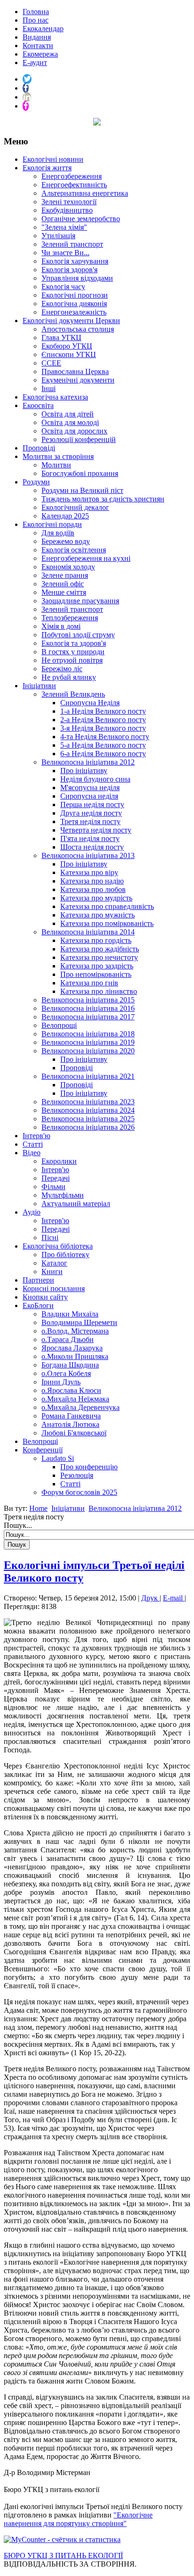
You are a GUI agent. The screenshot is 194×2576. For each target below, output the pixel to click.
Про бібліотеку (65, 1255)
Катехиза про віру (89, 872)
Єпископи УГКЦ (69, 354)
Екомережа (40, 54)
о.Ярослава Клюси (71, 1390)
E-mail (174, 1598)
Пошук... (18, 1525)
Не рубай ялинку (69, 677)
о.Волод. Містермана (75, 1331)
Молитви (56, 465)
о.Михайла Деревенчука (81, 1407)
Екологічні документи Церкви (71, 321)
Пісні (50, 1238)
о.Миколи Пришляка (75, 1356)
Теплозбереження (70, 618)
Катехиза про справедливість (107, 906)
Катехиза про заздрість (97, 966)
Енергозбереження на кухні (86, 558)
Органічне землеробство (81, 219)
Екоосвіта (38, 405)
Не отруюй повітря (72, 660)
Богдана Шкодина (70, 1365)
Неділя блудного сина (95, 779)
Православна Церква (75, 371)
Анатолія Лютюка (70, 1424)
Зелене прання (65, 575)
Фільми (53, 1187)
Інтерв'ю (36, 1136)
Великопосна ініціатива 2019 (88, 1042)
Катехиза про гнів (89, 983)
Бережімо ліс (62, 669)
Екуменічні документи (78, 380)
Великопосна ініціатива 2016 (88, 1008)
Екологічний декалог (75, 507)
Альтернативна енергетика (85, 193)
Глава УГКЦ (61, 338)
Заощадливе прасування (80, 601)
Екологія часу (63, 287)
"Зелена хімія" (64, 227)
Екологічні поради (52, 524)
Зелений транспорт (72, 244)
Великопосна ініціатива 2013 (88, 855)
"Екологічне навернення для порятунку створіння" (78, 2519)
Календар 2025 (65, 516)
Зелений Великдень (73, 694)
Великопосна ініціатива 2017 (88, 1017)
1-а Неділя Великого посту (103, 711)
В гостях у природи (73, 652)
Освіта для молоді (70, 422)
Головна (36, 12)
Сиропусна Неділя (90, 703)
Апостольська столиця (78, 329)
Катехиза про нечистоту (99, 957)
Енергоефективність (74, 185)
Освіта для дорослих (74, 431)
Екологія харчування (75, 261)
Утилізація (58, 236)
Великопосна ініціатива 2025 (88, 1119)
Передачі (56, 1178)
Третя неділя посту (90, 821)
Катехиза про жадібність (100, 949)
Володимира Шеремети (79, 1322)
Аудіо (32, 1212)
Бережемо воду (66, 541)
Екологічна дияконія (74, 304)
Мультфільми (63, 1195)
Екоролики (59, 1161)
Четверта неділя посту (96, 830)
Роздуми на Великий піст (82, 490)
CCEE (51, 363)
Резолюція (77, 1475)
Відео (32, 1153)
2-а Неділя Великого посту (103, 720)
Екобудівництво (67, 210)
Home (38, 1508)
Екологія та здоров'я (74, 643)
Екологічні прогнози (75, 295)
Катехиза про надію (92, 881)
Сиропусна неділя (89, 796)
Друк (150, 1598)
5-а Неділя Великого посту (103, 745)
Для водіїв (58, 533)
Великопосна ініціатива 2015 (88, 1000)
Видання (37, 37)
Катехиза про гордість (96, 940)
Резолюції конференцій (79, 439)
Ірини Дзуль (61, 1382)
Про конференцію (89, 1467)
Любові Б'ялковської (74, 1433)
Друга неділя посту (91, 813)
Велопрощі (59, 1025)
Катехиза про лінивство (99, 991)
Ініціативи (39, 686)
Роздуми (36, 482)
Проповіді (39, 448)
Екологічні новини (53, 159)
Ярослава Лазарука (72, 1348)
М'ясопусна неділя (90, 788)
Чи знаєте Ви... (65, 253)
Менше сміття (64, 592)
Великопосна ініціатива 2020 (88, 1051)
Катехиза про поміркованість (107, 923)
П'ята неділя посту (90, 838)
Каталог (54, 1263)
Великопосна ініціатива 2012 (88, 762)
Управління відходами (77, 278)
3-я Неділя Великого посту (103, 728)
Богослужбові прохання (80, 473)
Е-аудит (35, 63)
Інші (48, 388)
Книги (52, 1271)
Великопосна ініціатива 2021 (88, 1076)
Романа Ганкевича (71, 1416)
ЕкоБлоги (38, 1305)
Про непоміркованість (96, 974)
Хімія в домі (61, 626)
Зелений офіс (63, 584)
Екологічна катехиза (55, 397)
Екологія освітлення (74, 550)
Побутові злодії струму (78, 635)
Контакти (38, 46)
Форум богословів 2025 (79, 1492)
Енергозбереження (72, 176)
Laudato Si (58, 1458)
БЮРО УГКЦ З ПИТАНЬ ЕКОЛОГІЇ (63, 2555)
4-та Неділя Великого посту (105, 737)
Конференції (43, 1450)
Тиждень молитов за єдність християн (103, 499)
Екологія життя (47, 168)
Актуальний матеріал (76, 1204)
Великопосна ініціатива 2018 (88, 1034)
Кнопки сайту (45, 1297)
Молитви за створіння (58, 456)
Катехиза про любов (93, 889)
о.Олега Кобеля (66, 1373)
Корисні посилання (54, 1288)
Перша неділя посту (92, 804)
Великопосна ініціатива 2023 (88, 1102)
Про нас (36, 20)
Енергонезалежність (74, 312)
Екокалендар (43, 29)
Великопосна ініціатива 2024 (88, 1110)
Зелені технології (69, 202)
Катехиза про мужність (97, 915)
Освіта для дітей (68, 414)
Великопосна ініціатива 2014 (88, 932)
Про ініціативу (84, 771)
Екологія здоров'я (69, 270)
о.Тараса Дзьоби (68, 1339)
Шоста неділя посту (92, 847)
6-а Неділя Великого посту (103, 754)
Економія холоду (68, 567)
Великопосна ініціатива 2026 (88, 1127)
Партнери (38, 1280)
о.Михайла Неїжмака (75, 1399)
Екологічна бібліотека (58, 1246)
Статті (33, 1144)
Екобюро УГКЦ (67, 346)
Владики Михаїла (70, 1314)
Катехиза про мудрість (96, 898)
